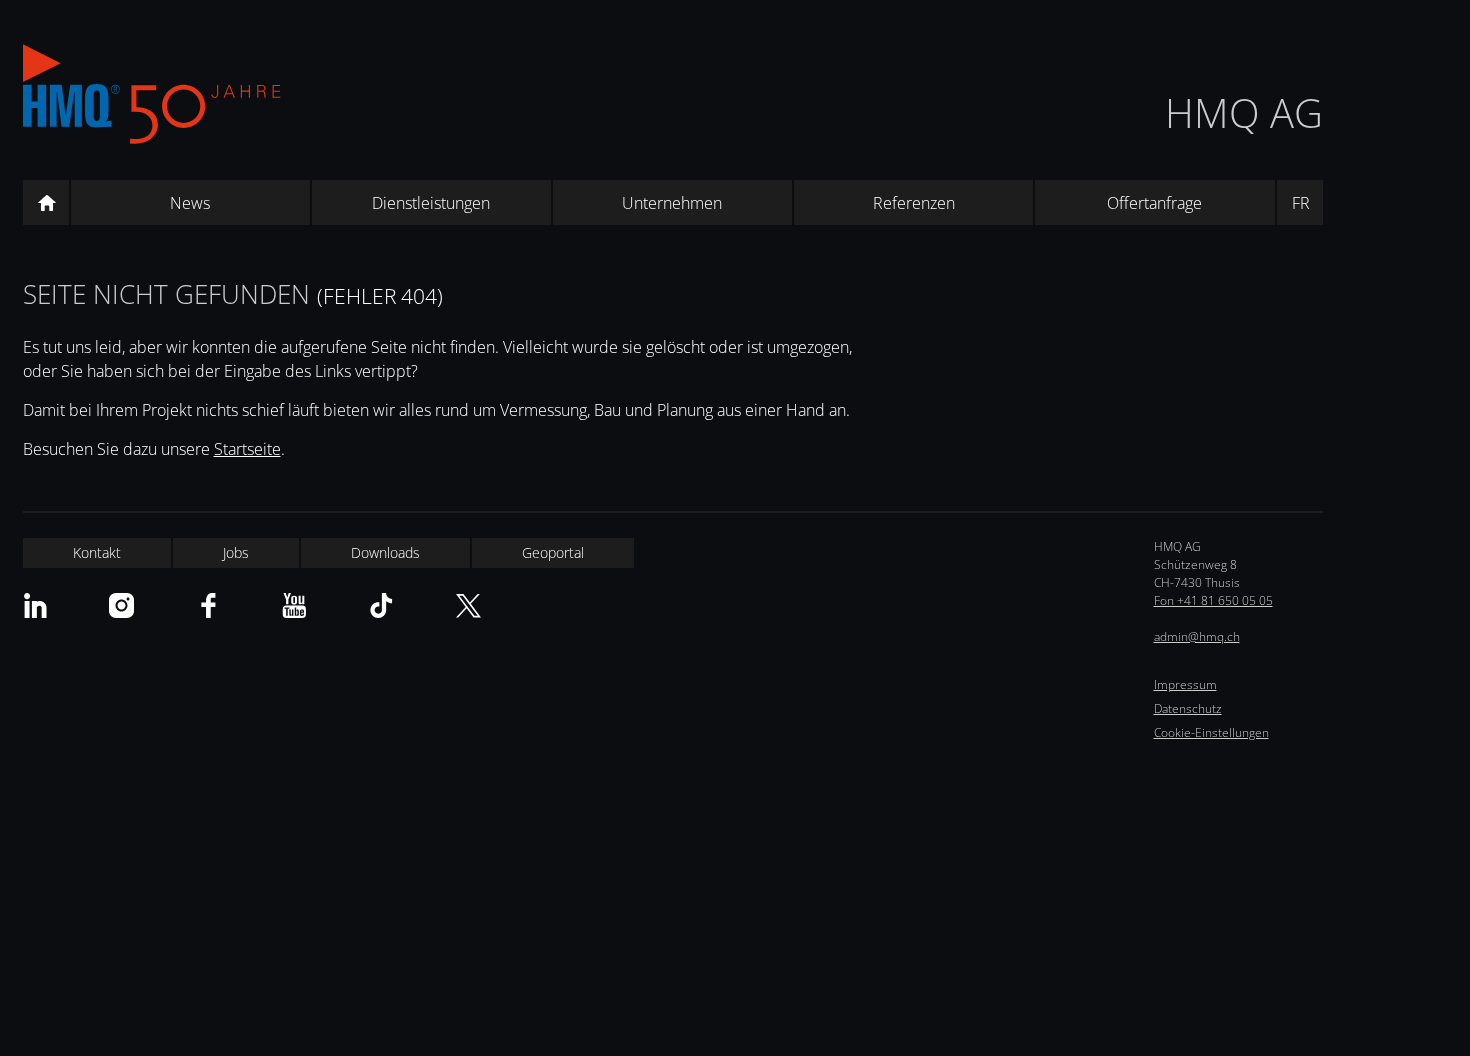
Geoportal (553, 552)
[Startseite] (46, 203)
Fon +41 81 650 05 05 (1213, 600)
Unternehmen (672, 203)
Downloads (385, 552)
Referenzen (914, 203)
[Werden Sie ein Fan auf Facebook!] (208, 605)
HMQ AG (1244, 112)
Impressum (1185, 684)
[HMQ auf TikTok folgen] (381, 605)
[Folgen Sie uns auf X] (468, 605)
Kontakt (97, 552)
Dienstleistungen (431, 203)
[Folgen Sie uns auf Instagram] (121, 605)
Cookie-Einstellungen (1211, 732)
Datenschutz (1188, 708)
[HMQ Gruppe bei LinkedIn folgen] (35, 605)
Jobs (236, 552)
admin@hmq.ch (1197, 636)
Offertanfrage (1154, 203)
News (190, 203)
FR (1301, 203)
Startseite (247, 449)
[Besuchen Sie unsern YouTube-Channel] (294, 605)
